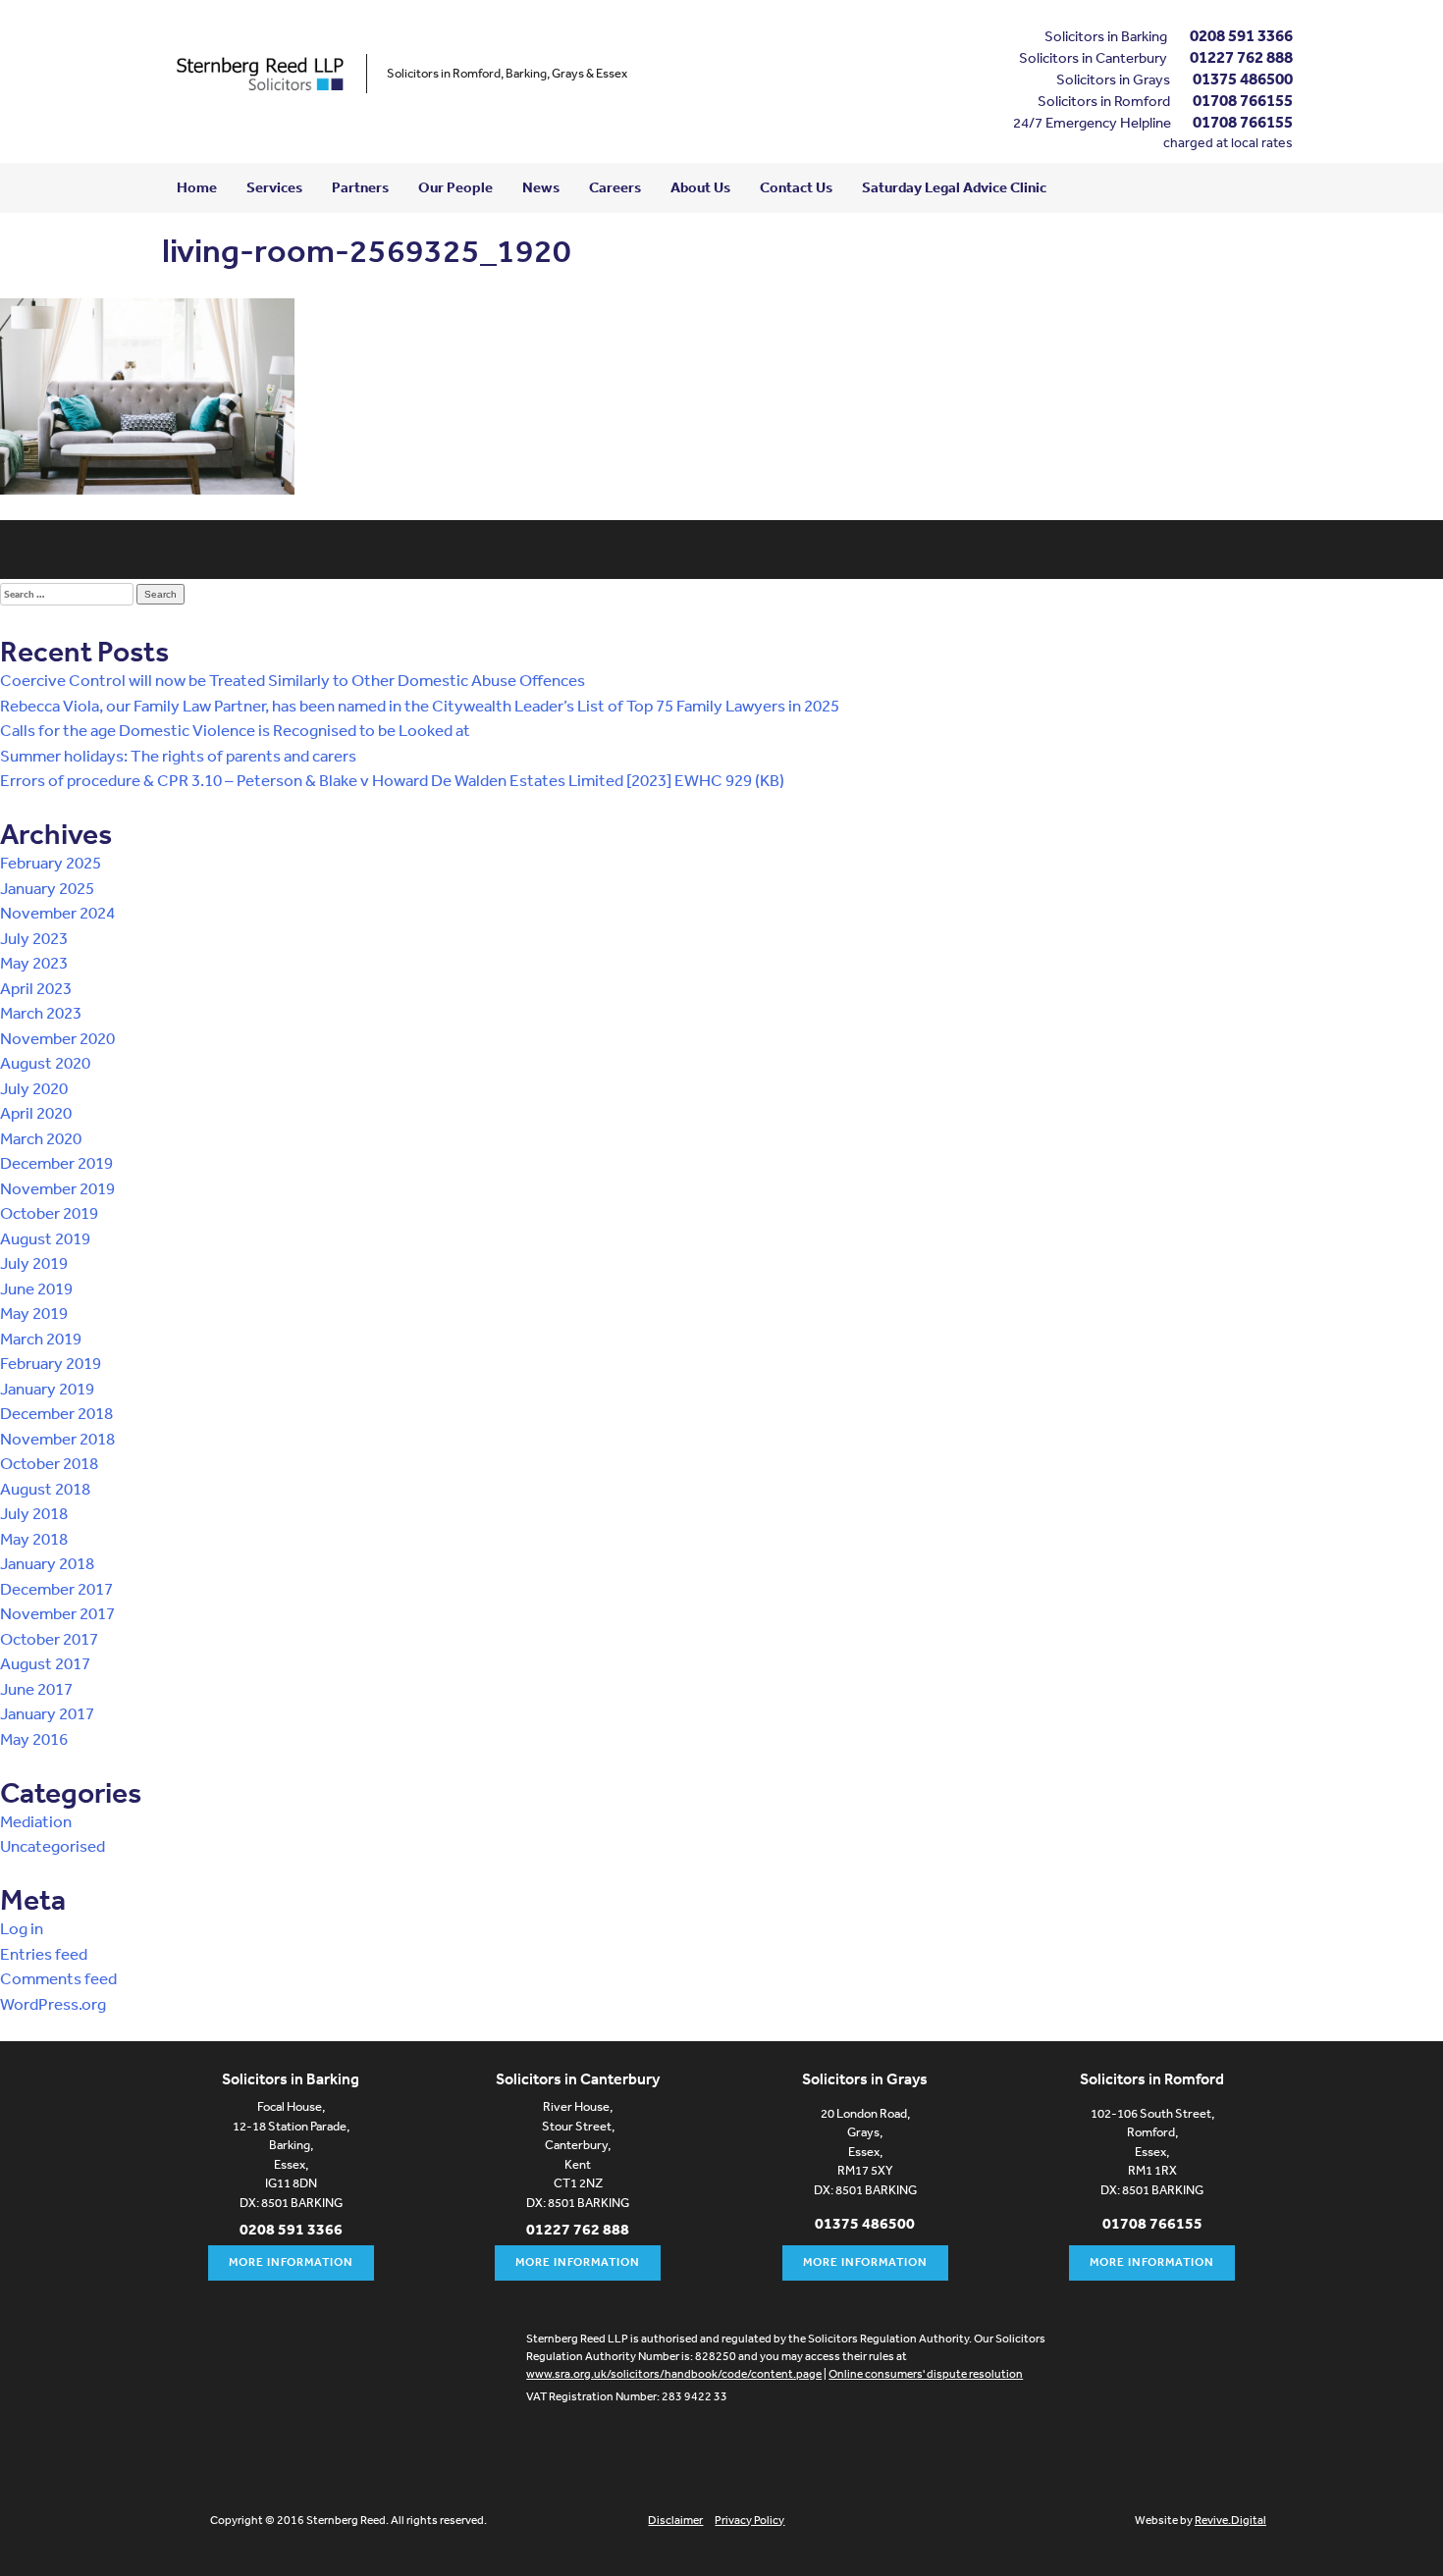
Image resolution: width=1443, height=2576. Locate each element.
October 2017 (49, 1638)
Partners (360, 187)
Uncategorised (53, 1845)
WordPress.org (53, 2003)
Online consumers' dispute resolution (926, 2374)
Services (274, 187)
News (541, 187)
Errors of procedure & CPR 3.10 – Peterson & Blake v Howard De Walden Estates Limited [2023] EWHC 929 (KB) (392, 780)
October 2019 (49, 1212)
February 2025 (51, 862)
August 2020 (45, 1062)
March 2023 (41, 1012)
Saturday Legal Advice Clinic (954, 187)
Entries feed (44, 1953)
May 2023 (34, 962)
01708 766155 (1243, 100)
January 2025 (47, 888)
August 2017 (45, 1663)
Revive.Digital (1230, 2520)
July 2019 (34, 1262)
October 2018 (49, 1463)
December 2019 (56, 1162)
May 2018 (34, 1538)
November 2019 (57, 1188)
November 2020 (57, 1038)
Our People (455, 187)
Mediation (36, 1821)
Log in (22, 1928)
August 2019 (45, 1238)
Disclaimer (675, 2520)
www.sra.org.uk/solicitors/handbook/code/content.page (674, 2374)
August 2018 (45, 1488)
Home (197, 187)
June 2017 (36, 1688)
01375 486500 (1243, 78)
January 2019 (47, 1388)
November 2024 (57, 912)
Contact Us (796, 187)
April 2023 (36, 988)
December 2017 (56, 1588)
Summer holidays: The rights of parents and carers (178, 755)
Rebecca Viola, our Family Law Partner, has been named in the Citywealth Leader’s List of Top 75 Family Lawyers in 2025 (420, 705)
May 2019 (34, 1313)
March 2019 (41, 1338)
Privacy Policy (749, 2520)
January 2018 (47, 1563)
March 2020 (41, 1138)
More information (291, 2262)
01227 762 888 (1241, 56)
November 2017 (57, 1613)
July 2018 (34, 1513)
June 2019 (36, 1288)
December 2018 (56, 1413)
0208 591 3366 (1241, 35)
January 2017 (47, 1713)
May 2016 (34, 1738)
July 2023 (34, 938)
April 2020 (36, 1112)
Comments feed (58, 1978)
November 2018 (57, 1438)
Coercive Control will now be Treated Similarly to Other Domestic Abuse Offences (293, 680)
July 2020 (34, 1088)
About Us (700, 187)
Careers (615, 187)
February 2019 (51, 1363)
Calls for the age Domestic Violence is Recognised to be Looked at (235, 730)
